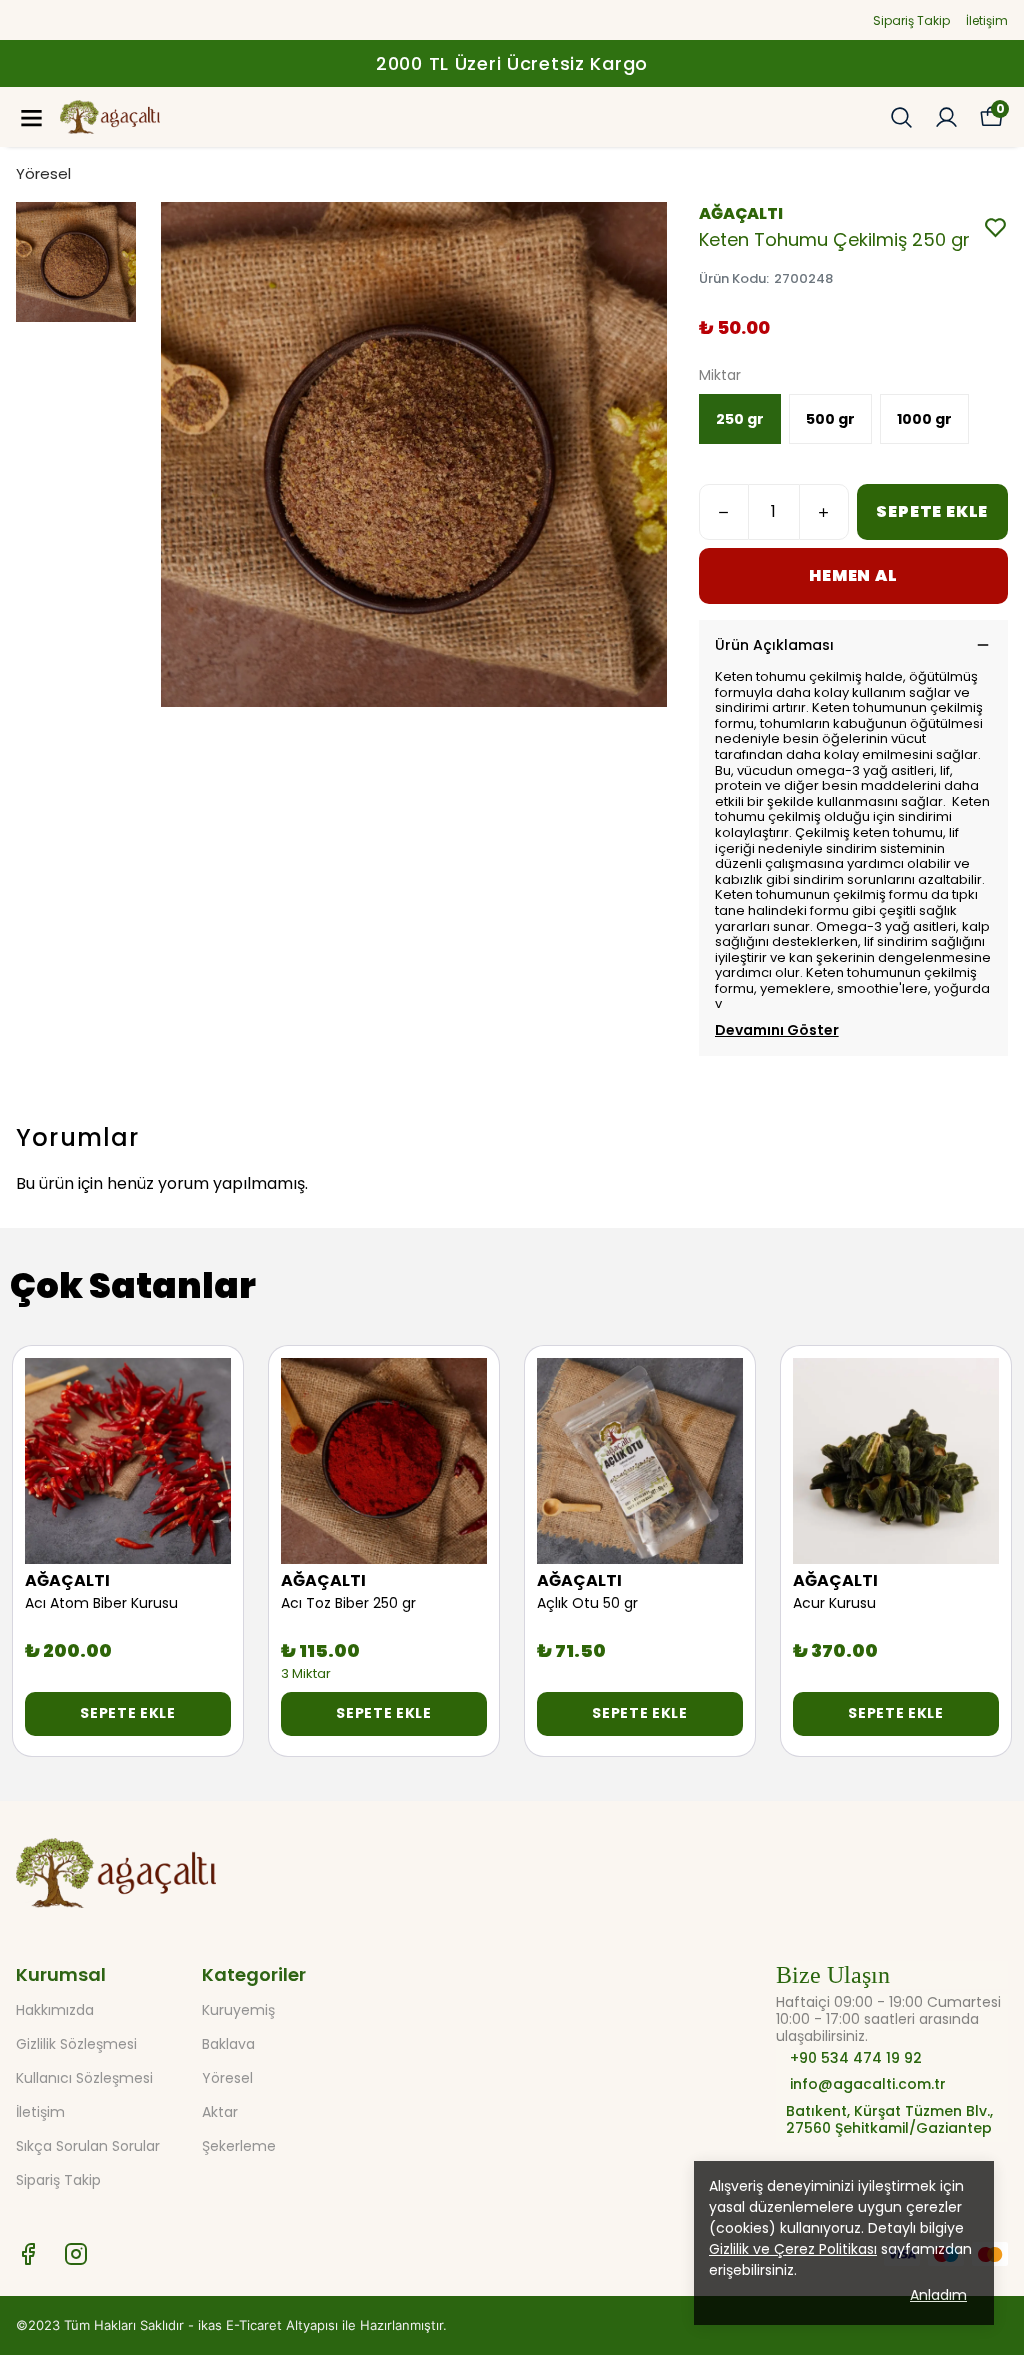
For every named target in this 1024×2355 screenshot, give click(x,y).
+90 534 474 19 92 (854, 2058)
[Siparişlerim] (946, 117)
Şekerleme (239, 2146)
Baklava (228, 2044)
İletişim (987, 20)
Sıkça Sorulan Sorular (88, 2146)
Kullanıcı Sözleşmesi (84, 2078)
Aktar (220, 2112)
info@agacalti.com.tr (868, 2084)
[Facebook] (28, 2254)
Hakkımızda (55, 2010)
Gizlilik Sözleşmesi (76, 2044)
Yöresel (43, 173)
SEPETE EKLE (932, 511)
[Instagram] (76, 2254)
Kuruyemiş (238, 2010)
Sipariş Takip (911, 20)
